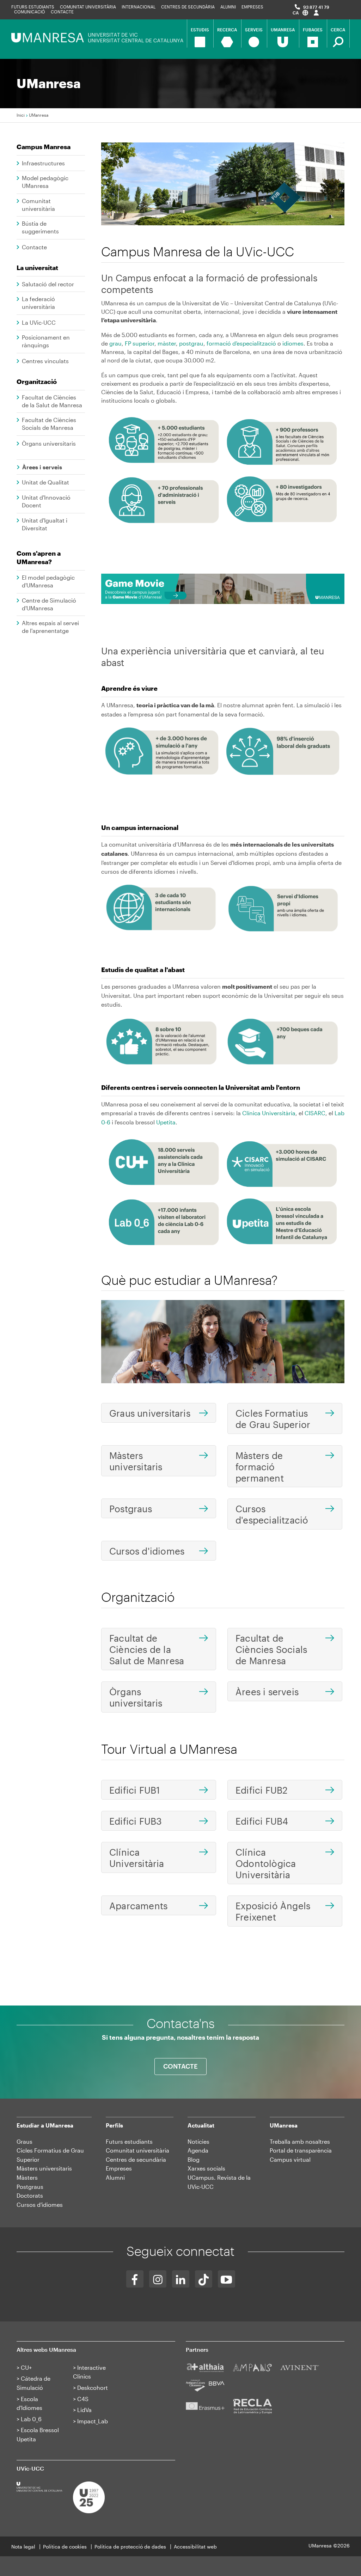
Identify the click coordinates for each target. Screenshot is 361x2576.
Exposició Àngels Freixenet (273, 1911)
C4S (83, 2399)
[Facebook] (135, 2279)
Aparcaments (138, 1906)
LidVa (84, 2410)
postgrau (191, 343)
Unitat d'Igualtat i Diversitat (45, 524)
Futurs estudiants (33, 7)
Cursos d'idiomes (147, 1551)
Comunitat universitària (88, 7)
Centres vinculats (45, 361)
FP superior (140, 343)
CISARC (315, 1113)
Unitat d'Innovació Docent (46, 501)
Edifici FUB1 (134, 1790)
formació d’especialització (241, 343)
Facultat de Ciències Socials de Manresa (49, 424)
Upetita (166, 1122)
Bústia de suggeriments (40, 227)
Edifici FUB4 (262, 1821)
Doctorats (30, 2195)
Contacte (62, 12)
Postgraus (131, 1509)
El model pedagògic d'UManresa (48, 581)
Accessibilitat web (195, 2547)
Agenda (198, 2150)
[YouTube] (227, 2279)
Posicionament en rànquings (46, 341)
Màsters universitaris (136, 1461)
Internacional (139, 7)
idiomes (293, 343)
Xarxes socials (206, 2168)
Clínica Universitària (269, 1113)
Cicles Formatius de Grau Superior (273, 1419)
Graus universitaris (150, 1413)
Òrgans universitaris (49, 443)
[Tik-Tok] (204, 2279)
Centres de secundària (188, 7)
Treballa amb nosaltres (300, 2141)
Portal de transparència (301, 2150)
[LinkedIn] (181, 2279)
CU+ (26, 2367)
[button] (300, 13)
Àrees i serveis (42, 467)
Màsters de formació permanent (260, 1467)
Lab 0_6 (31, 2419)
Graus (25, 2141)
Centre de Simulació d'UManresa (49, 604)
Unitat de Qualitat (45, 482)
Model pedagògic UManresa (45, 182)
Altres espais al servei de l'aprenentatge (50, 627)
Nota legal (23, 2547)
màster (167, 343)
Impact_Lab (93, 2421)
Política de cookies (65, 2547)
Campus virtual (290, 2159)
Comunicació (30, 12)
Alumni (228, 7)
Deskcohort (93, 2388)
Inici (21, 115)
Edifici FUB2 (261, 1790)
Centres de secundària (136, 2159)
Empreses (252, 7)
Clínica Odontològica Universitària (266, 1863)
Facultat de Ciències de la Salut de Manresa (52, 401)
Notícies (198, 2141)
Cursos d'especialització (272, 1514)
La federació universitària (38, 303)
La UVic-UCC (39, 322)
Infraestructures (43, 163)
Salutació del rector (48, 284)
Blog (194, 2159)
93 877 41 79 (316, 7)
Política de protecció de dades (130, 2547)
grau (115, 343)
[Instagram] (158, 2279)
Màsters (27, 2177)
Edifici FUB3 (136, 1821)
